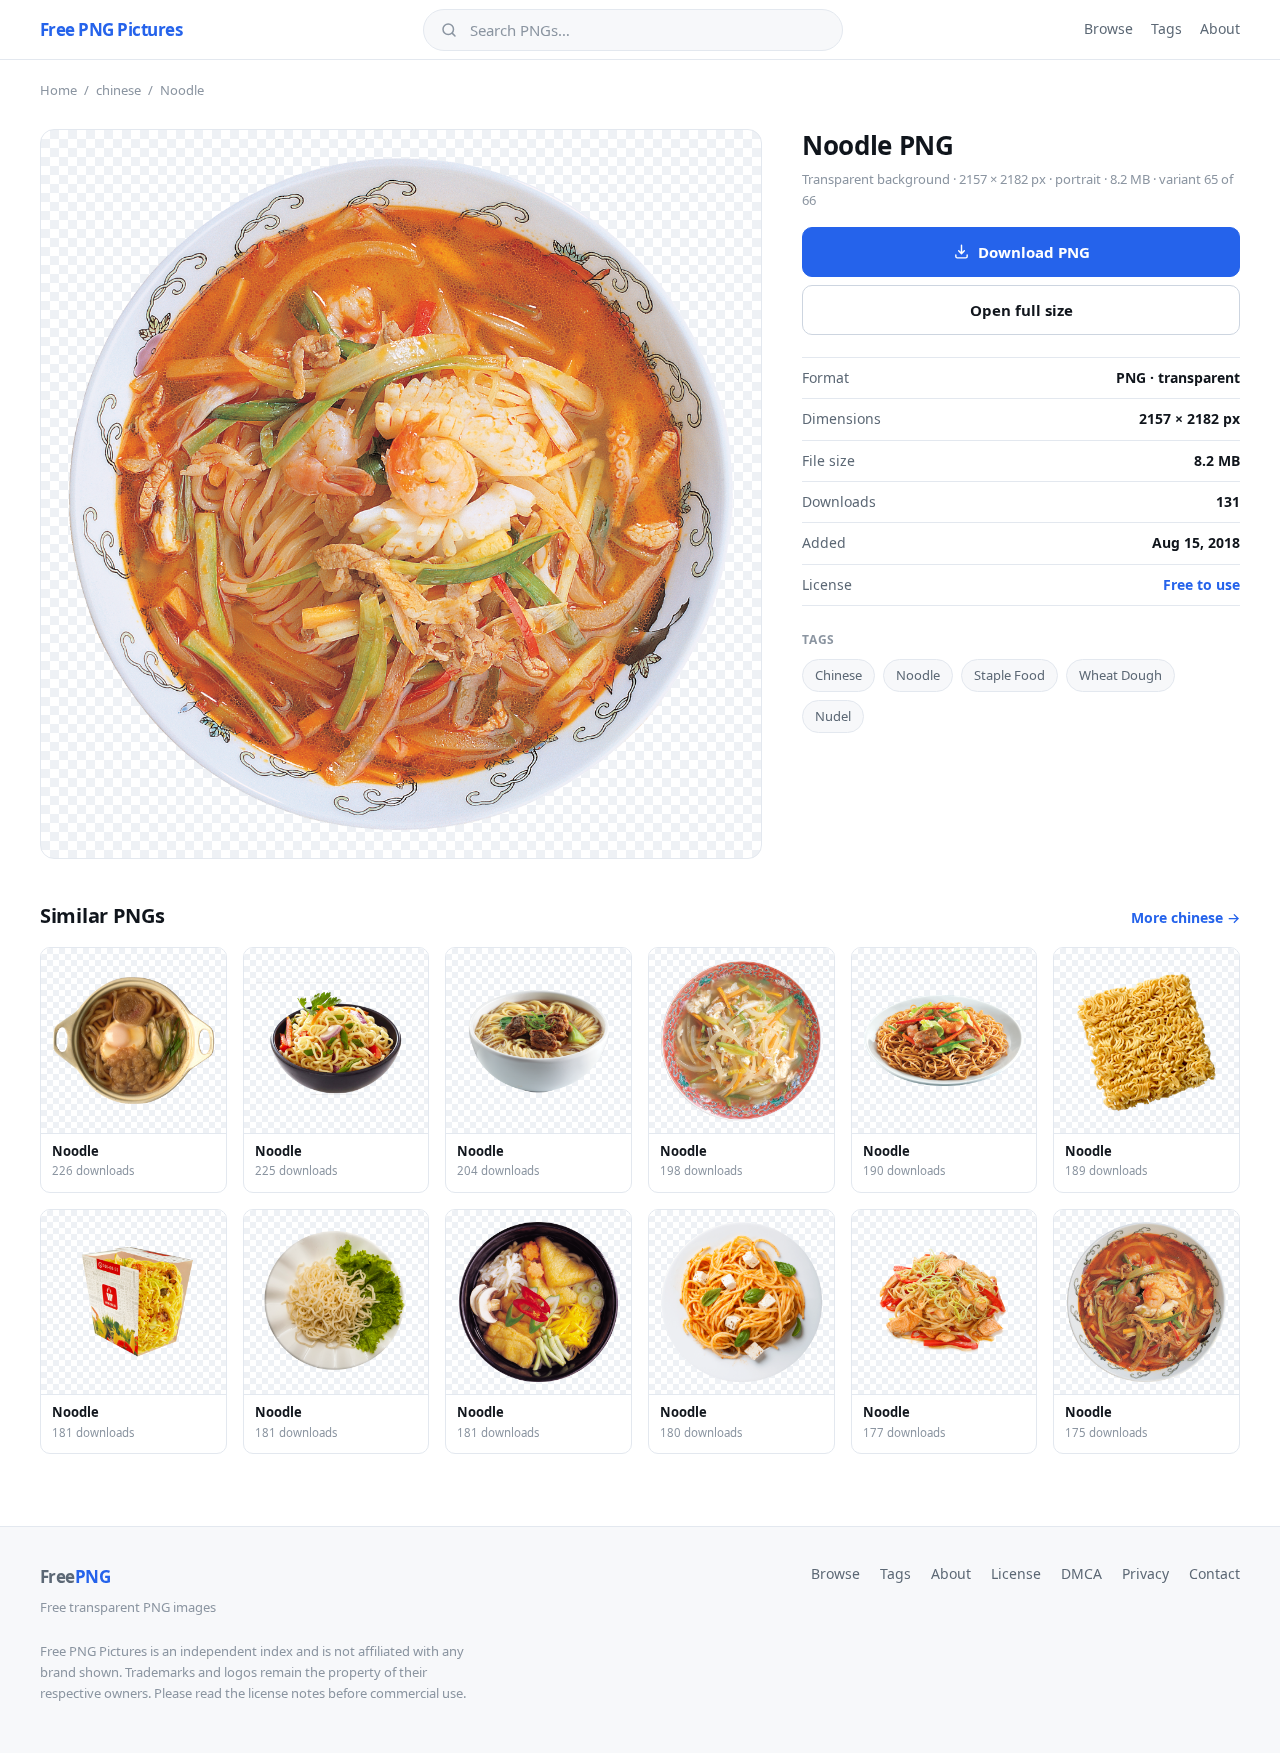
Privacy (1145, 1573)
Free (75, 1576)
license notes (286, 1693)
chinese (118, 90)
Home (58, 90)
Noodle (918, 675)
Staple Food (1009, 675)
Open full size (1021, 310)
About (1220, 28)
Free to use (1201, 584)
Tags (1166, 28)
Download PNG (1034, 252)
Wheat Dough (1120, 675)
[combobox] (647, 30)
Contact (1214, 1573)
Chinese (838, 675)
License (1016, 1573)
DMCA (1081, 1573)
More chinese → (1185, 917)
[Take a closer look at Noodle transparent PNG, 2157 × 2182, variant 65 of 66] (401, 494)
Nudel (833, 716)
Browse (1108, 28)
